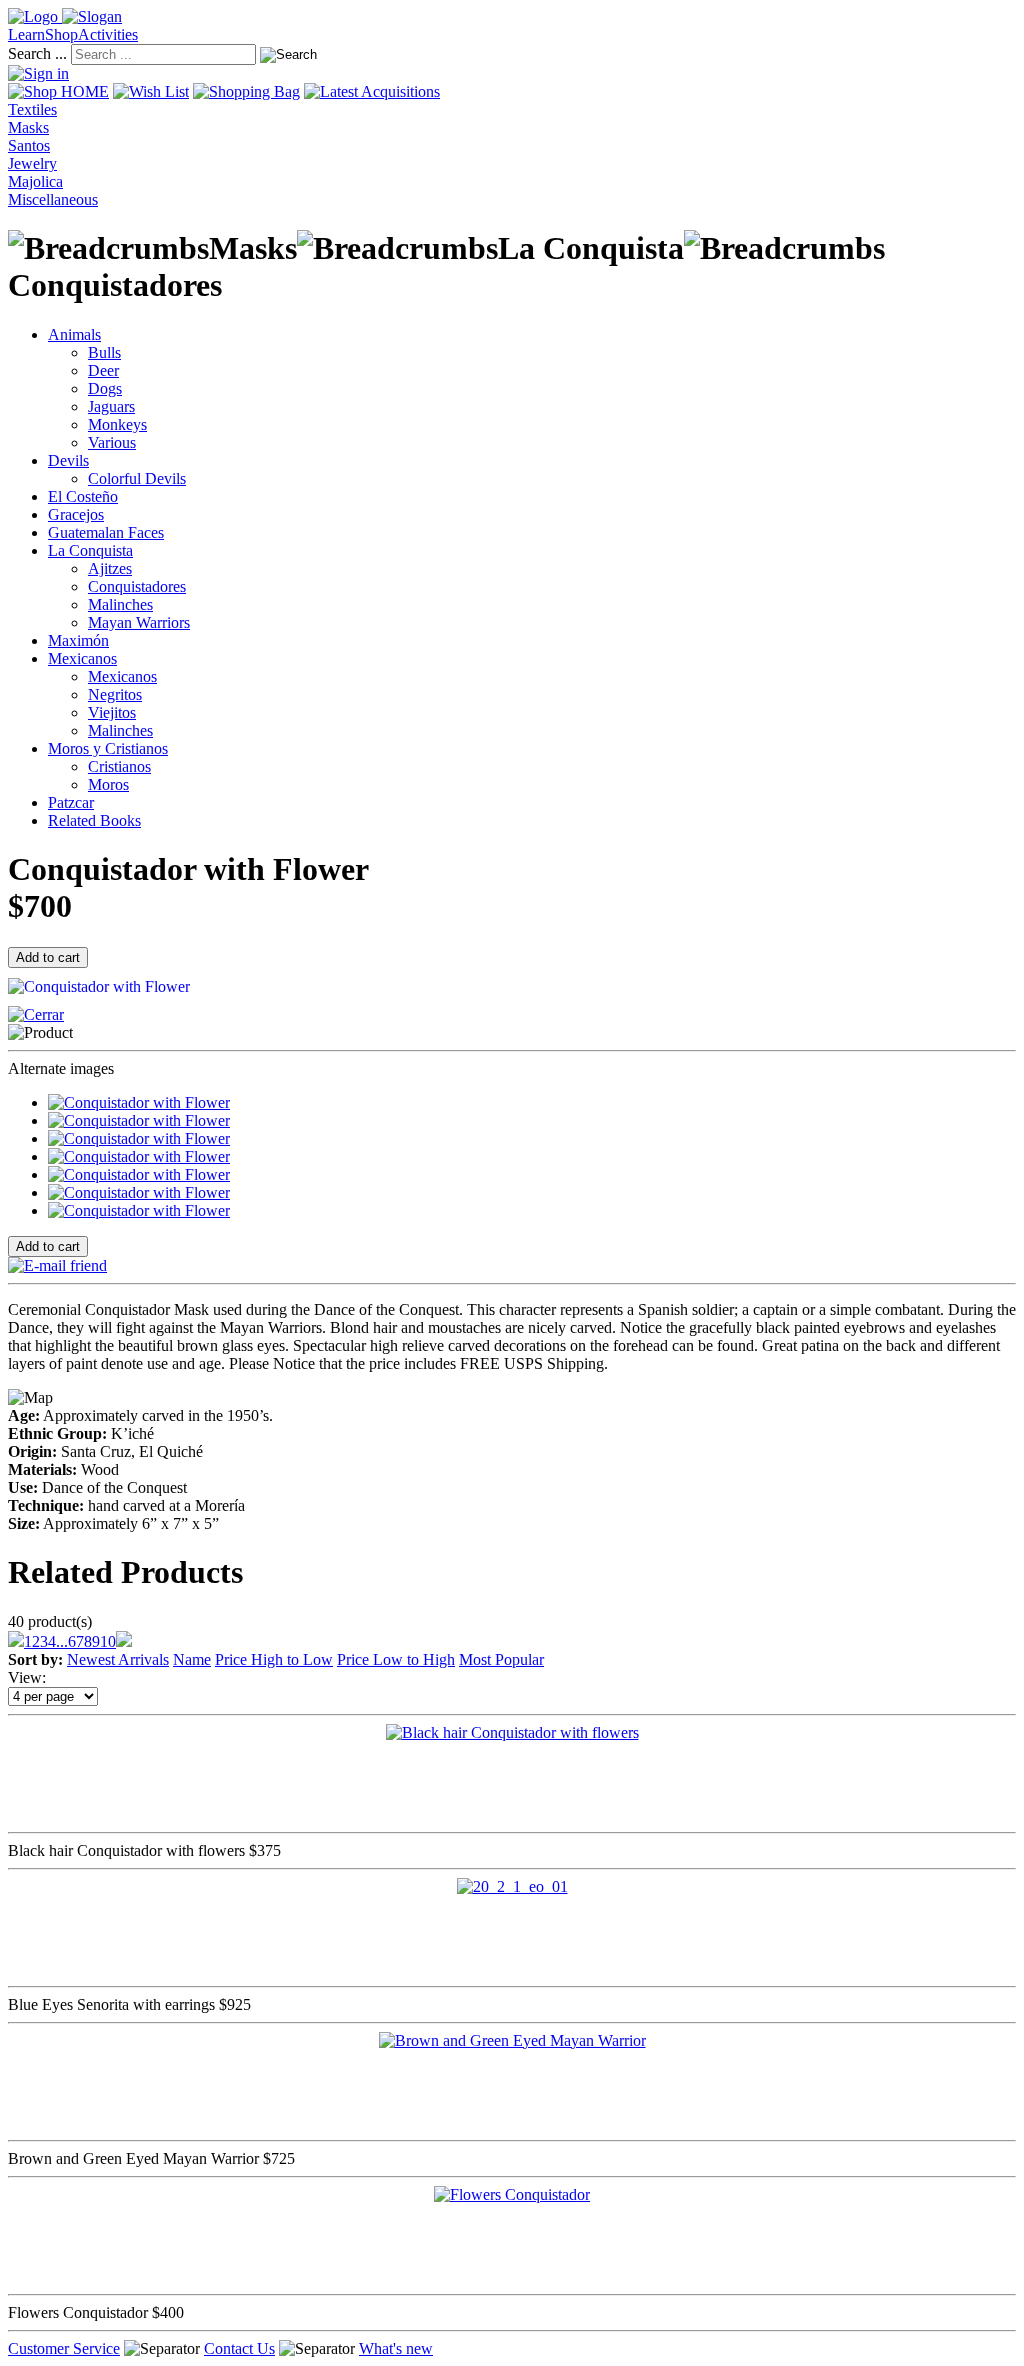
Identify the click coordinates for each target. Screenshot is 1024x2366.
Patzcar (71, 802)
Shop (61, 34)
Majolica (35, 181)
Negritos (115, 694)
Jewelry (32, 163)
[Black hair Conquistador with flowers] (512, 1732)
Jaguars (111, 406)
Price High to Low (274, 1659)
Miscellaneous (53, 199)
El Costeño (83, 496)
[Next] (124, 1641)
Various (112, 442)
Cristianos (119, 766)
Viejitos (112, 712)
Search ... (37, 53)
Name (192, 1659)
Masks (28, 127)
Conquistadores (137, 586)
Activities (108, 34)
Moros (108, 784)
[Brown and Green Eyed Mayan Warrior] (512, 2040)
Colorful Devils (137, 478)
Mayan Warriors (139, 622)
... (62, 1641)
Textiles (32, 109)
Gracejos (76, 514)
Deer (103, 370)
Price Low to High (396, 1659)
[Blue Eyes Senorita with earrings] (512, 1886)
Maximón (78, 640)
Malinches (120, 604)
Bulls (104, 352)
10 (108, 1641)
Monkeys (117, 424)
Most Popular (501, 1659)
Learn (26, 34)
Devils (68, 460)
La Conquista (90, 550)
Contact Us (239, 2348)
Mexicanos (82, 658)
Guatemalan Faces (106, 532)
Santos (29, 145)
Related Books (94, 820)
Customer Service (64, 2348)
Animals (74, 334)
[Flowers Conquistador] (512, 2194)
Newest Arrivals (118, 1659)
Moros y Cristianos (108, 748)
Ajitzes (110, 568)
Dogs (105, 388)
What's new (396, 2348)
